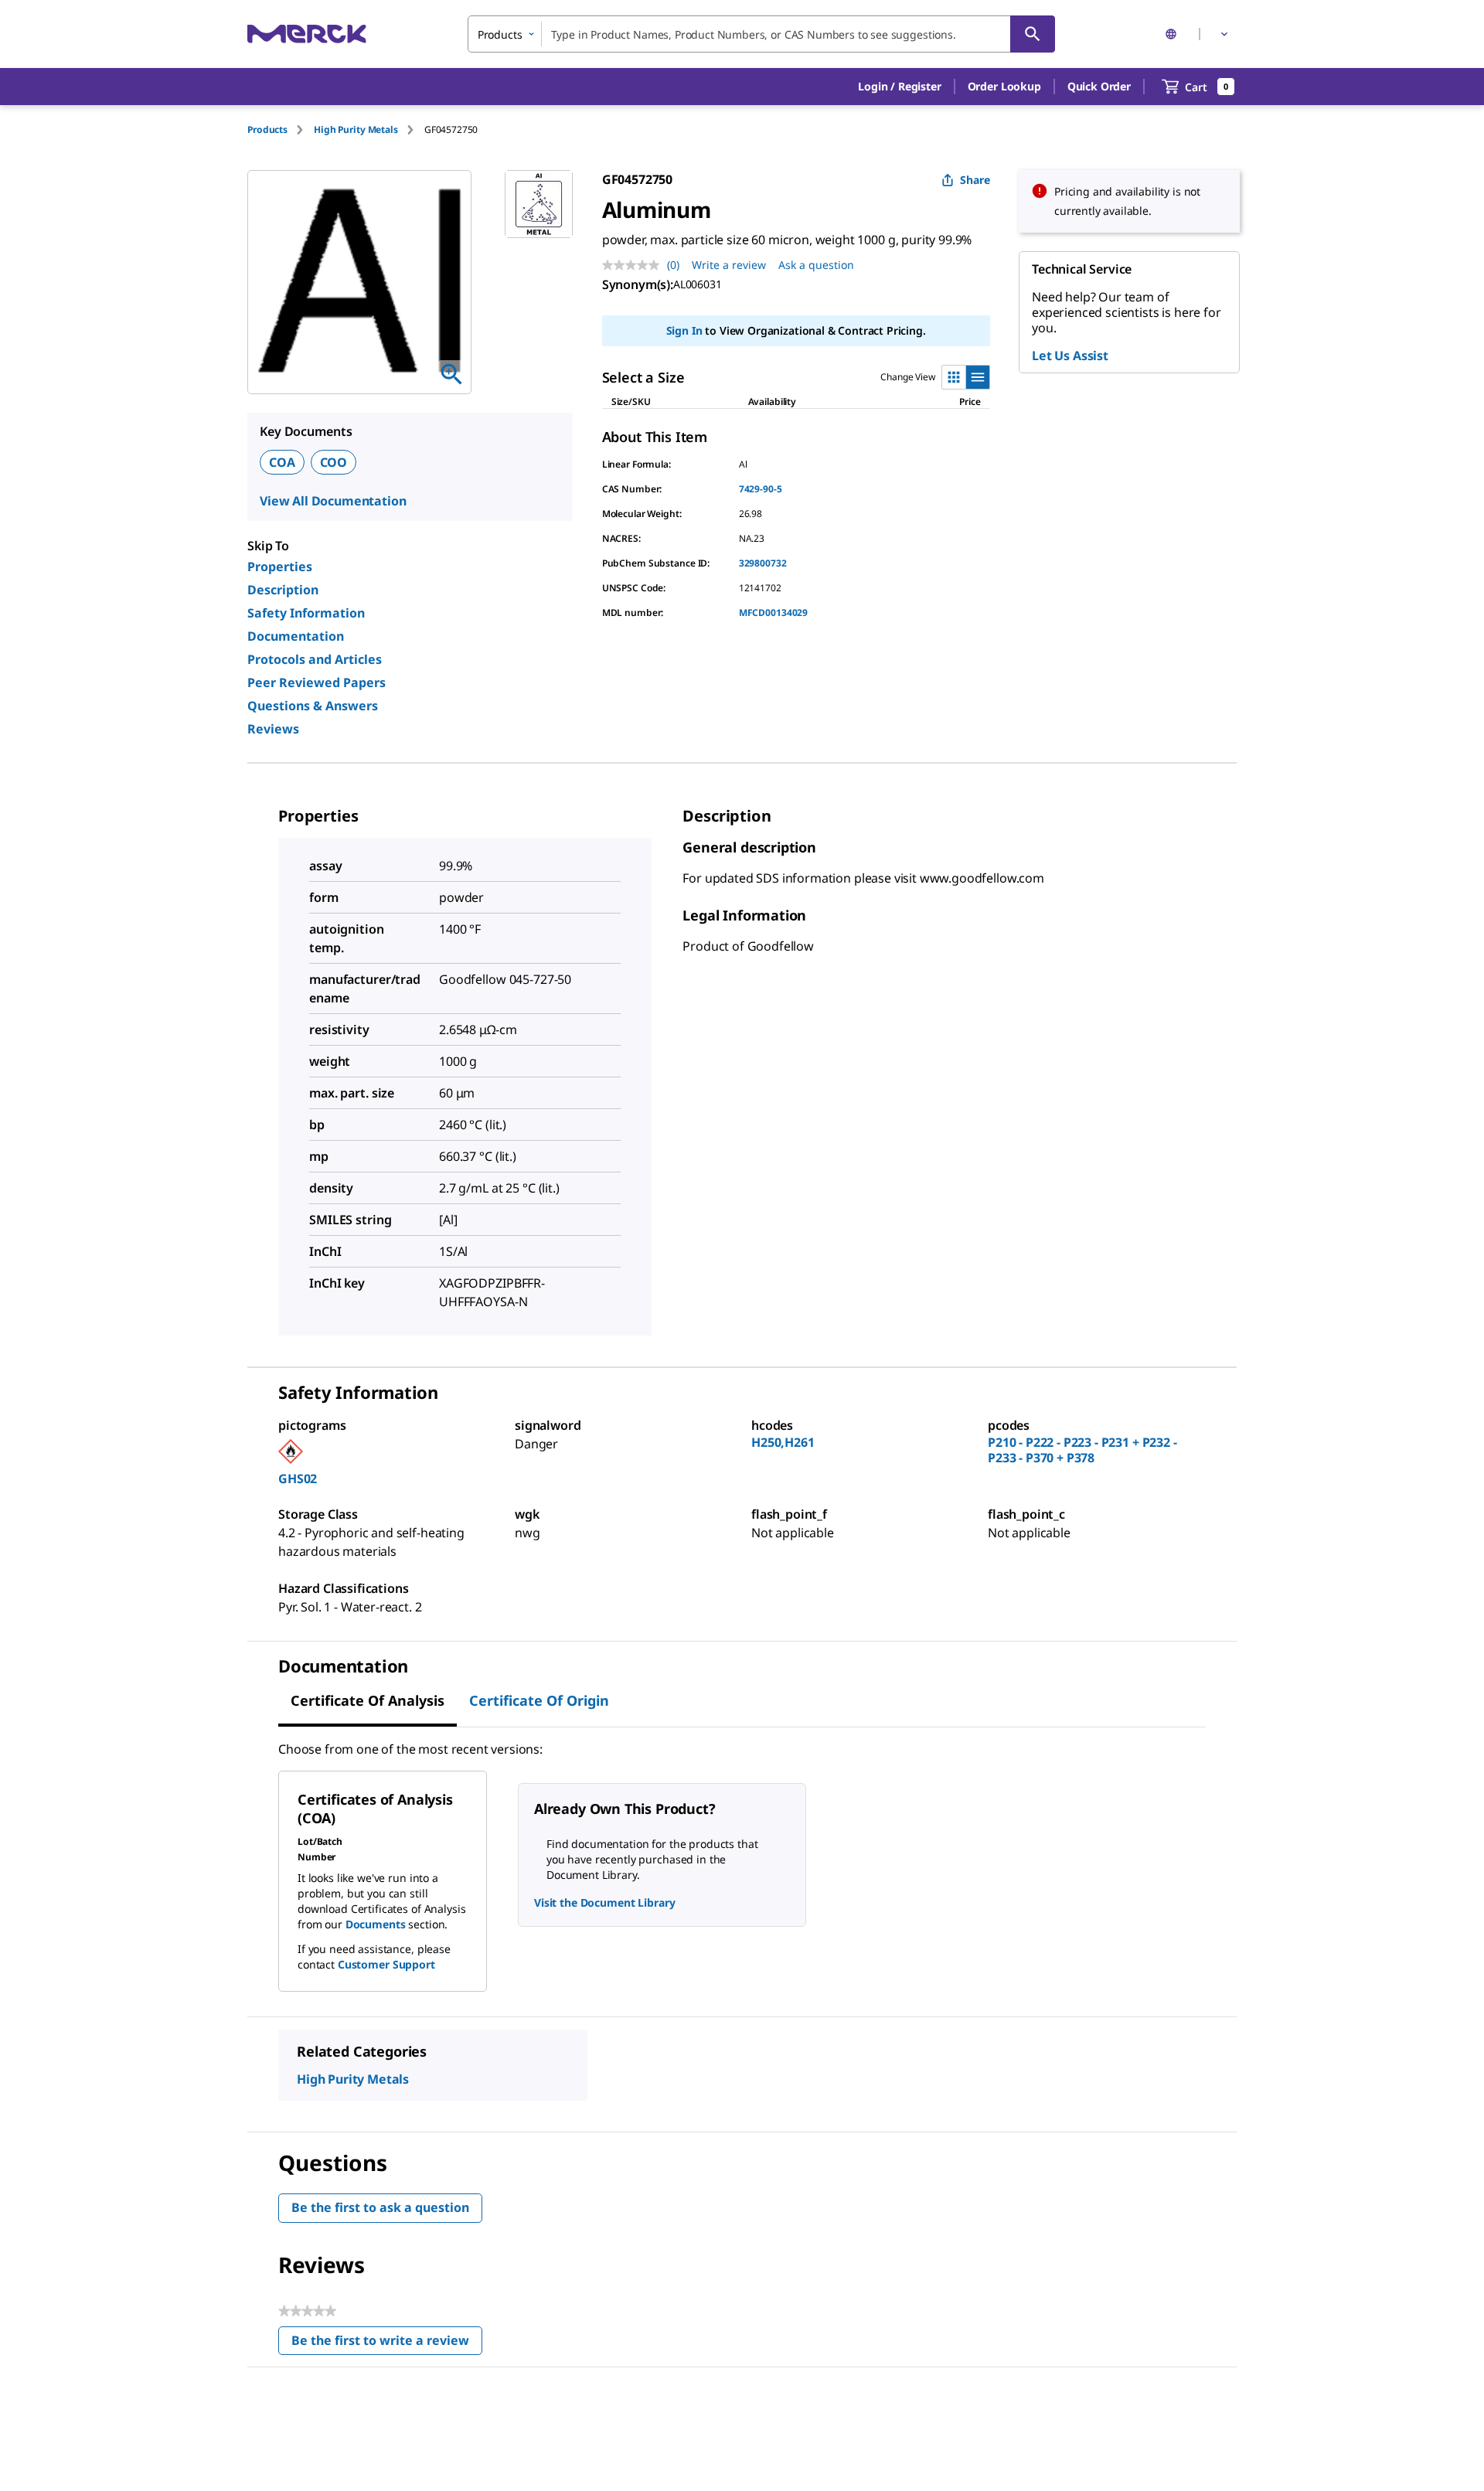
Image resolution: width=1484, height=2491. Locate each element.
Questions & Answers (313, 706)
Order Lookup (1004, 86)
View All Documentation (333, 501)
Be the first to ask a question (380, 2207)
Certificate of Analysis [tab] (368, 1700)
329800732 (763, 563)
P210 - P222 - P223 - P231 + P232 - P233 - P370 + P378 (1082, 1450)
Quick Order (1099, 86)
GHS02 (298, 1479)
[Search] (1033, 34)
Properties (280, 567)
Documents (376, 1924)
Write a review (729, 265)
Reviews (273, 729)
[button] (899, 87)
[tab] (281, 129)
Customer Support (386, 1964)
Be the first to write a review (387, 2344)
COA (282, 462)
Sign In (684, 330)
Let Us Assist (1070, 356)
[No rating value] (635, 265)
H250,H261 (783, 1442)
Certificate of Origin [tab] (539, 1700)
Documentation (296, 636)
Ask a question (816, 265)
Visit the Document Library (604, 1902)
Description (283, 590)
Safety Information (306, 613)
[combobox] (761, 34)
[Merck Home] (307, 34)
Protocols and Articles (315, 659)
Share (975, 180)
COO (334, 462)
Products (267, 129)
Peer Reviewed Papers (317, 682)
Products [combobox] (500, 34)
